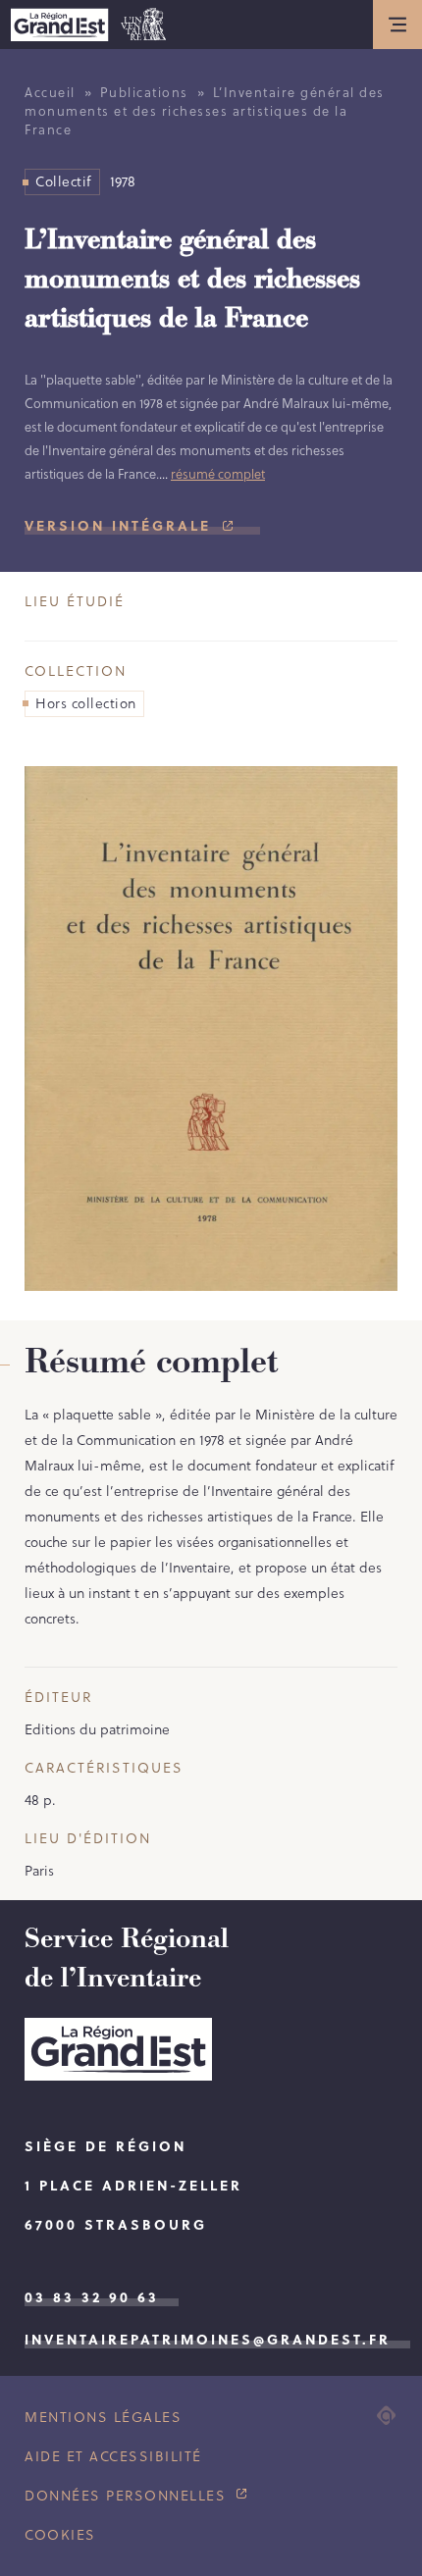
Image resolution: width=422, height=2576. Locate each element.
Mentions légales (103, 2417)
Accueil (50, 92)
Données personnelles (128, 2496)
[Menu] (397, 25)
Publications (144, 92)
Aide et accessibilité (113, 2456)
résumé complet (218, 474)
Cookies (60, 2535)
